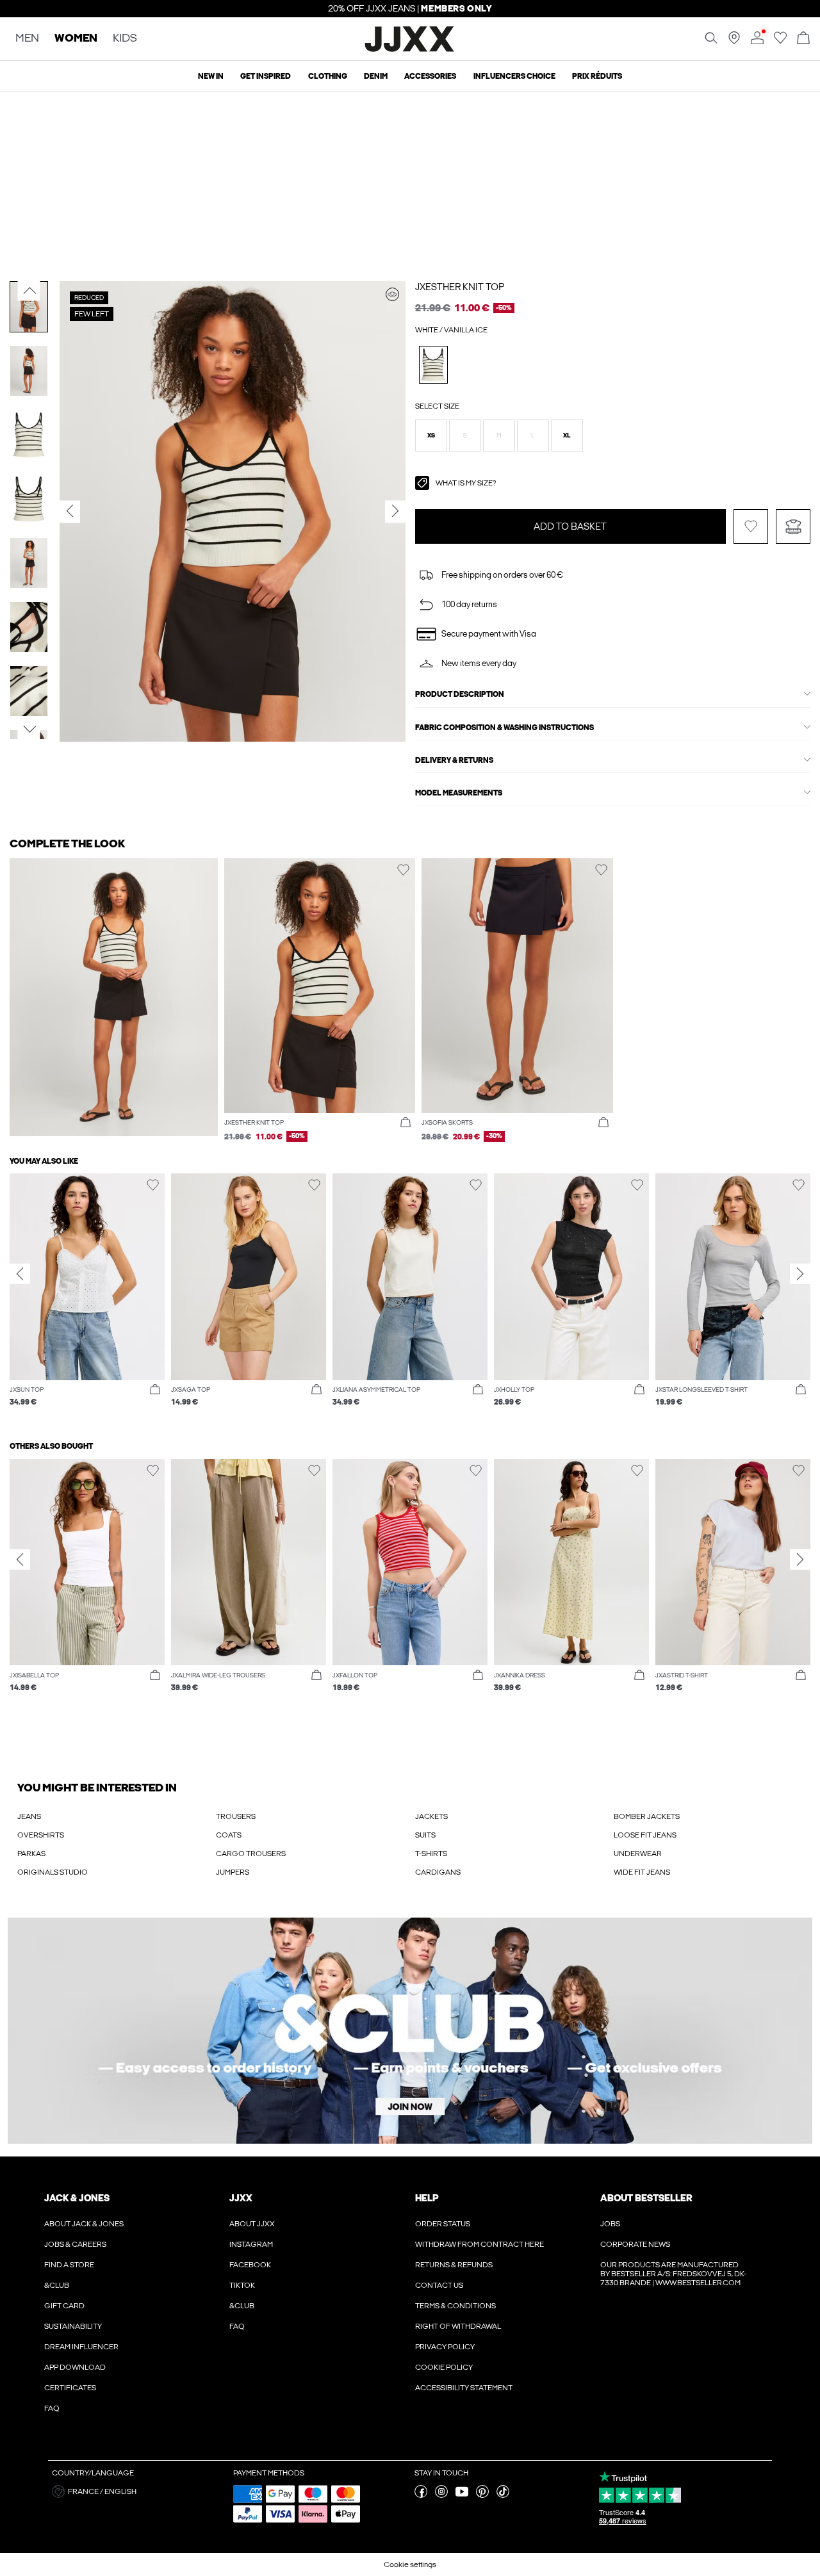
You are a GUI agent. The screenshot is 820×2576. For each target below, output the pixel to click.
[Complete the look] (392, 294)
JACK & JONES (77, 2198)
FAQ (52, 2408)
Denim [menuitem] (376, 76)
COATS (229, 1835)
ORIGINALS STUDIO (53, 1872)
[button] (431, 436)
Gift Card (64, 2306)
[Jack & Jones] (410, 50)
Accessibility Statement (464, 2388)
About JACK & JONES (84, 2224)
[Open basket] (803, 39)
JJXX (241, 2198)
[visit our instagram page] (441, 2495)
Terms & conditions (455, 2306)
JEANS (29, 1816)
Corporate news (635, 2244)
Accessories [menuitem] (430, 76)
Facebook (250, 2265)
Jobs (610, 2224)
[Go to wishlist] (780, 42)
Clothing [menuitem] (328, 76)
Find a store (69, 2265)
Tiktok (242, 2285)
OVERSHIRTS (41, 1835)
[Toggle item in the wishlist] (751, 526)
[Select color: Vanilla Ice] (433, 365)
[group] (87, 1296)
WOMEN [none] (76, 39)
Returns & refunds (454, 2265)
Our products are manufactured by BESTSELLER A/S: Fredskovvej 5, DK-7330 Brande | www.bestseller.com (673, 2274)
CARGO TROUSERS (251, 1854)
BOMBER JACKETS (647, 1816)
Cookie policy (444, 2367)
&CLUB (57, 2285)
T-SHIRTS (431, 1854)
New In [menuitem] (211, 76)
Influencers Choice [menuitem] (514, 76)
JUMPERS (233, 1872)
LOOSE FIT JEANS (645, 1835)
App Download (75, 2367)
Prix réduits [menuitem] (597, 76)
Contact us (439, 2285)
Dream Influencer (81, 2347)
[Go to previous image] (29, 290)
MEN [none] (27, 39)
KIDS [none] (125, 39)
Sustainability (73, 2326)
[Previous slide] (20, 1274)
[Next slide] (800, 1274)
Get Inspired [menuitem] (266, 76)
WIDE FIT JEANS (642, 1872)
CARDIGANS (438, 1872)
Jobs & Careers (75, 2244)
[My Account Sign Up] (410, 2031)
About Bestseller (646, 2198)
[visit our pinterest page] (482, 2495)
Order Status (443, 2224)
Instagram (251, 2244)
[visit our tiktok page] (503, 2495)
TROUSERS (236, 1816)
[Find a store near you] (734, 42)
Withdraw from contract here (480, 2244)
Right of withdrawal (458, 2326)
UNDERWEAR (638, 1854)
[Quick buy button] (406, 1123)
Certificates (70, 2388)
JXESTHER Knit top (460, 287)
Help (427, 2198)
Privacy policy (445, 2347)
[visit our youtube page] (462, 2495)
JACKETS (431, 1816)
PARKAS (31, 1854)
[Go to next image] (29, 730)
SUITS (425, 1835)
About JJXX (252, 2224)
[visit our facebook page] (421, 2495)
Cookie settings (410, 2564)
